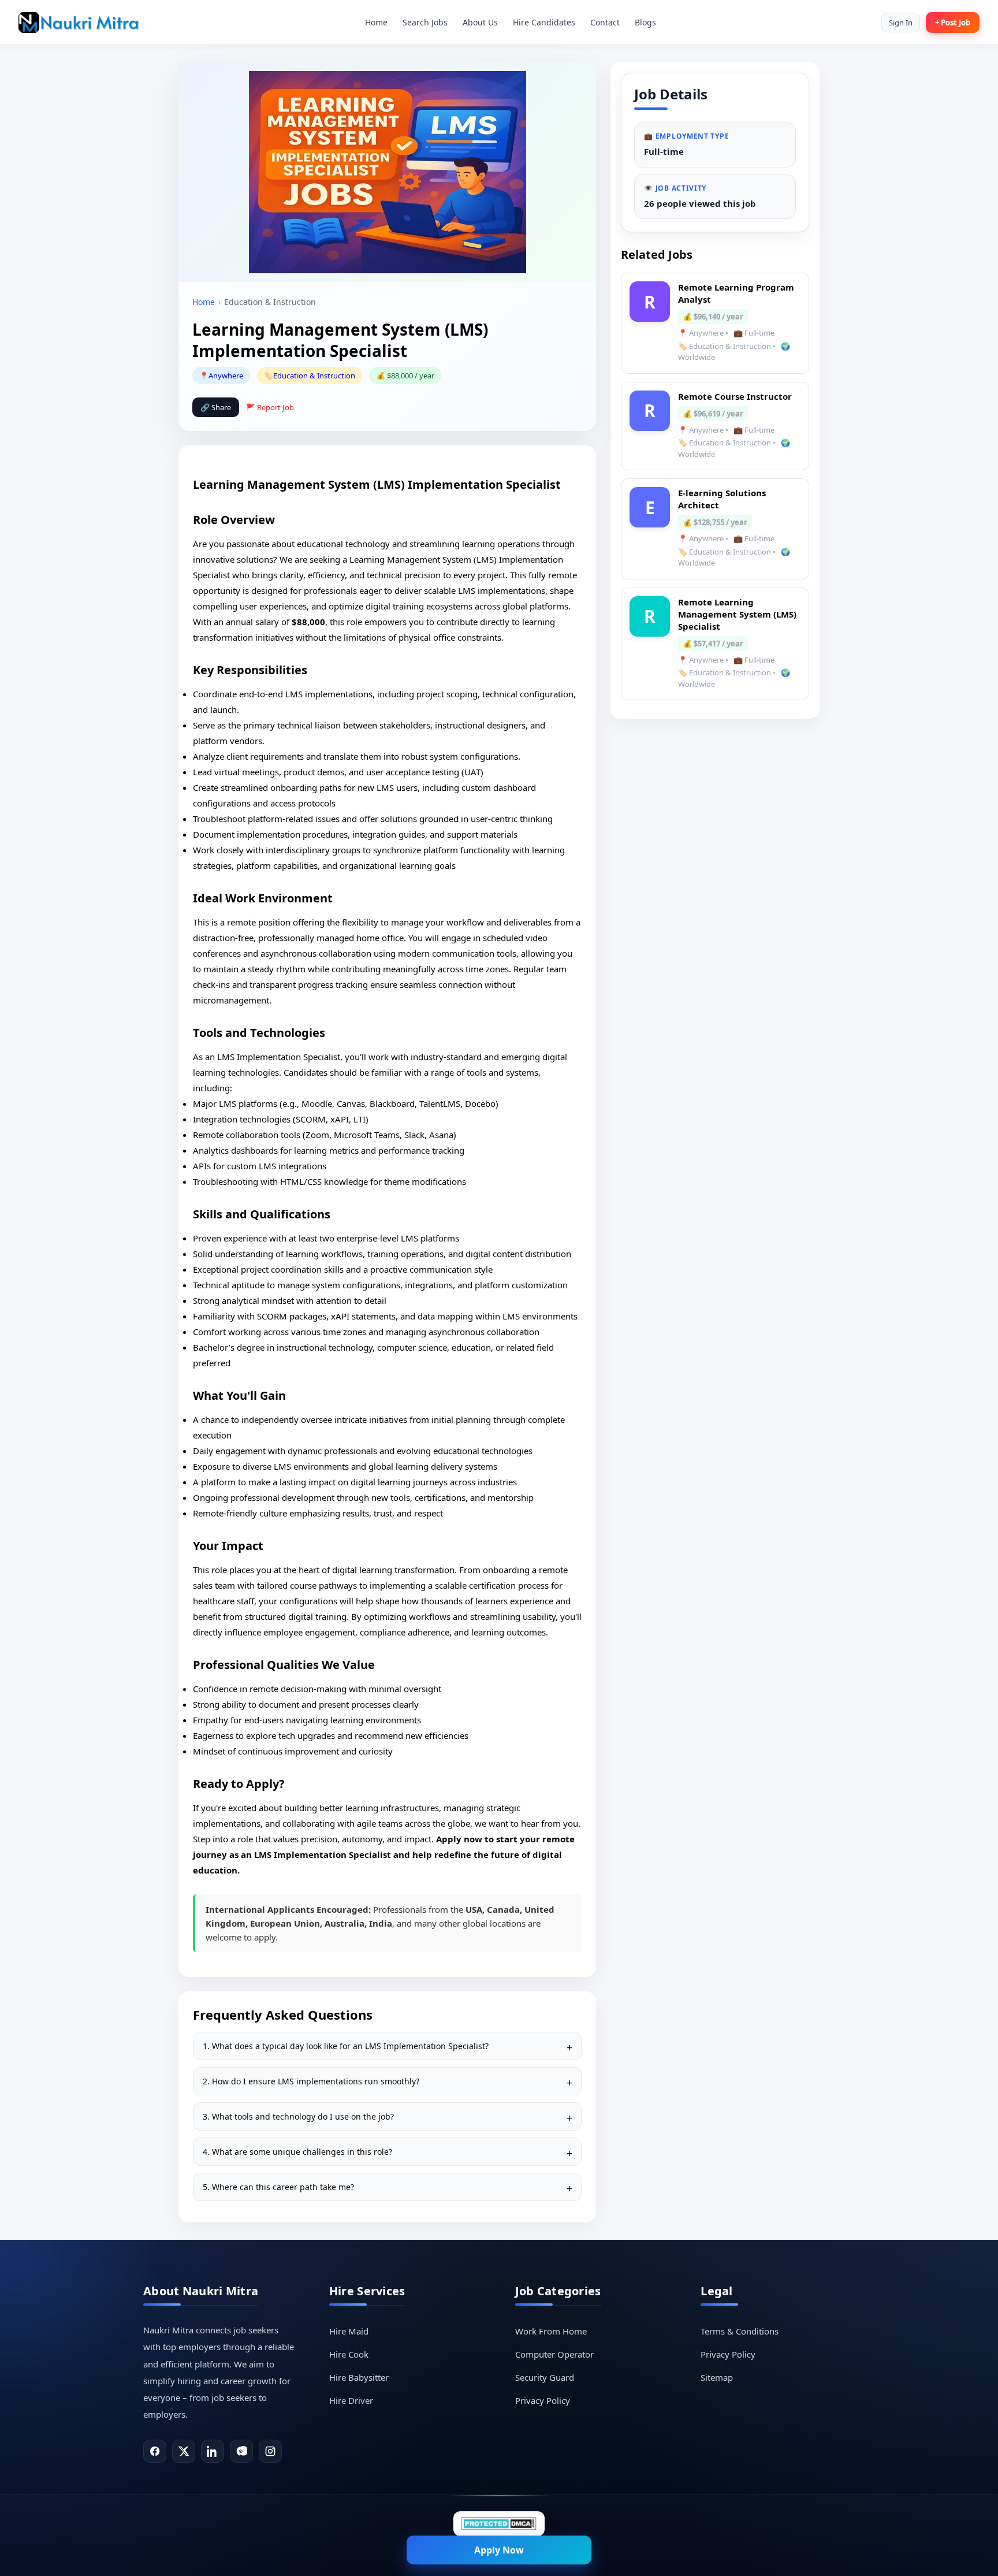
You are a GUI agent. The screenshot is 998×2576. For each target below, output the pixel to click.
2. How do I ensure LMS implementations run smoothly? (311, 2081)
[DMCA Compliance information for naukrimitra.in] (499, 2524)
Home (376, 22)
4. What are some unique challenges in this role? (297, 2152)
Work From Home (551, 2331)
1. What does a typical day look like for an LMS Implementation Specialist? (346, 2046)
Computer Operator (554, 2354)
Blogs (645, 22)
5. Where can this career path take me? (278, 2187)
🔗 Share (216, 407)
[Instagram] (270, 2451)
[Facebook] (155, 2451)
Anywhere (226, 376)
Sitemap (717, 2377)
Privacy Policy (543, 2400)
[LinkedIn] (213, 2451)
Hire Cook (349, 2354)
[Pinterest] (241, 2451)
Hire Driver (351, 2400)
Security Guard (545, 2377)
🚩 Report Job (270, 407)
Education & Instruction (314, 376)
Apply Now (499, 2550)
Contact (605, 22)
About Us (480, 22)
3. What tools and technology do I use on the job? (298, 2116)
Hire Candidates (544, 22)
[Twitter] (184, 2451)
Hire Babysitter (359, 2377)
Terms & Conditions (740, 2331)
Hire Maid (349, 2331)
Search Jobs (425, 22)
